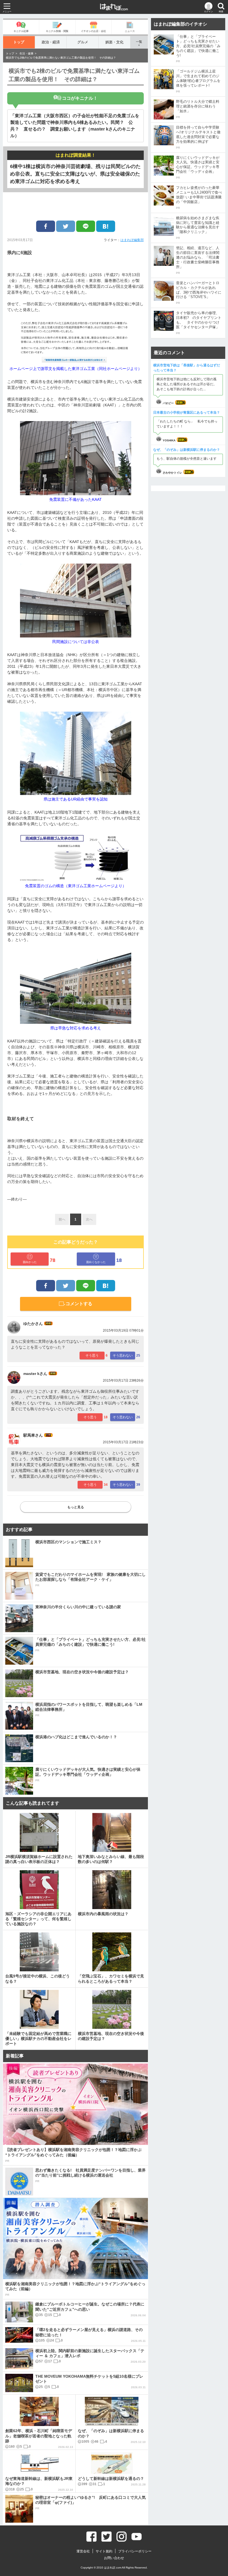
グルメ (83, 42)
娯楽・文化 (114, 42)
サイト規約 (104, 2551)
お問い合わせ (114, 2558)
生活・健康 (26, 53)
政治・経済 (51, 42)
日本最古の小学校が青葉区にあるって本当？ (187, 412)
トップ (19, 42)
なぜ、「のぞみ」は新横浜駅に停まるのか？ (187, 450)
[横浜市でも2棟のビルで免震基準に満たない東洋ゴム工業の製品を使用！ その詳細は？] (106, 226)
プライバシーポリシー (135, 2551)
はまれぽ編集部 (132, 240)
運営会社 (83, 2551)
